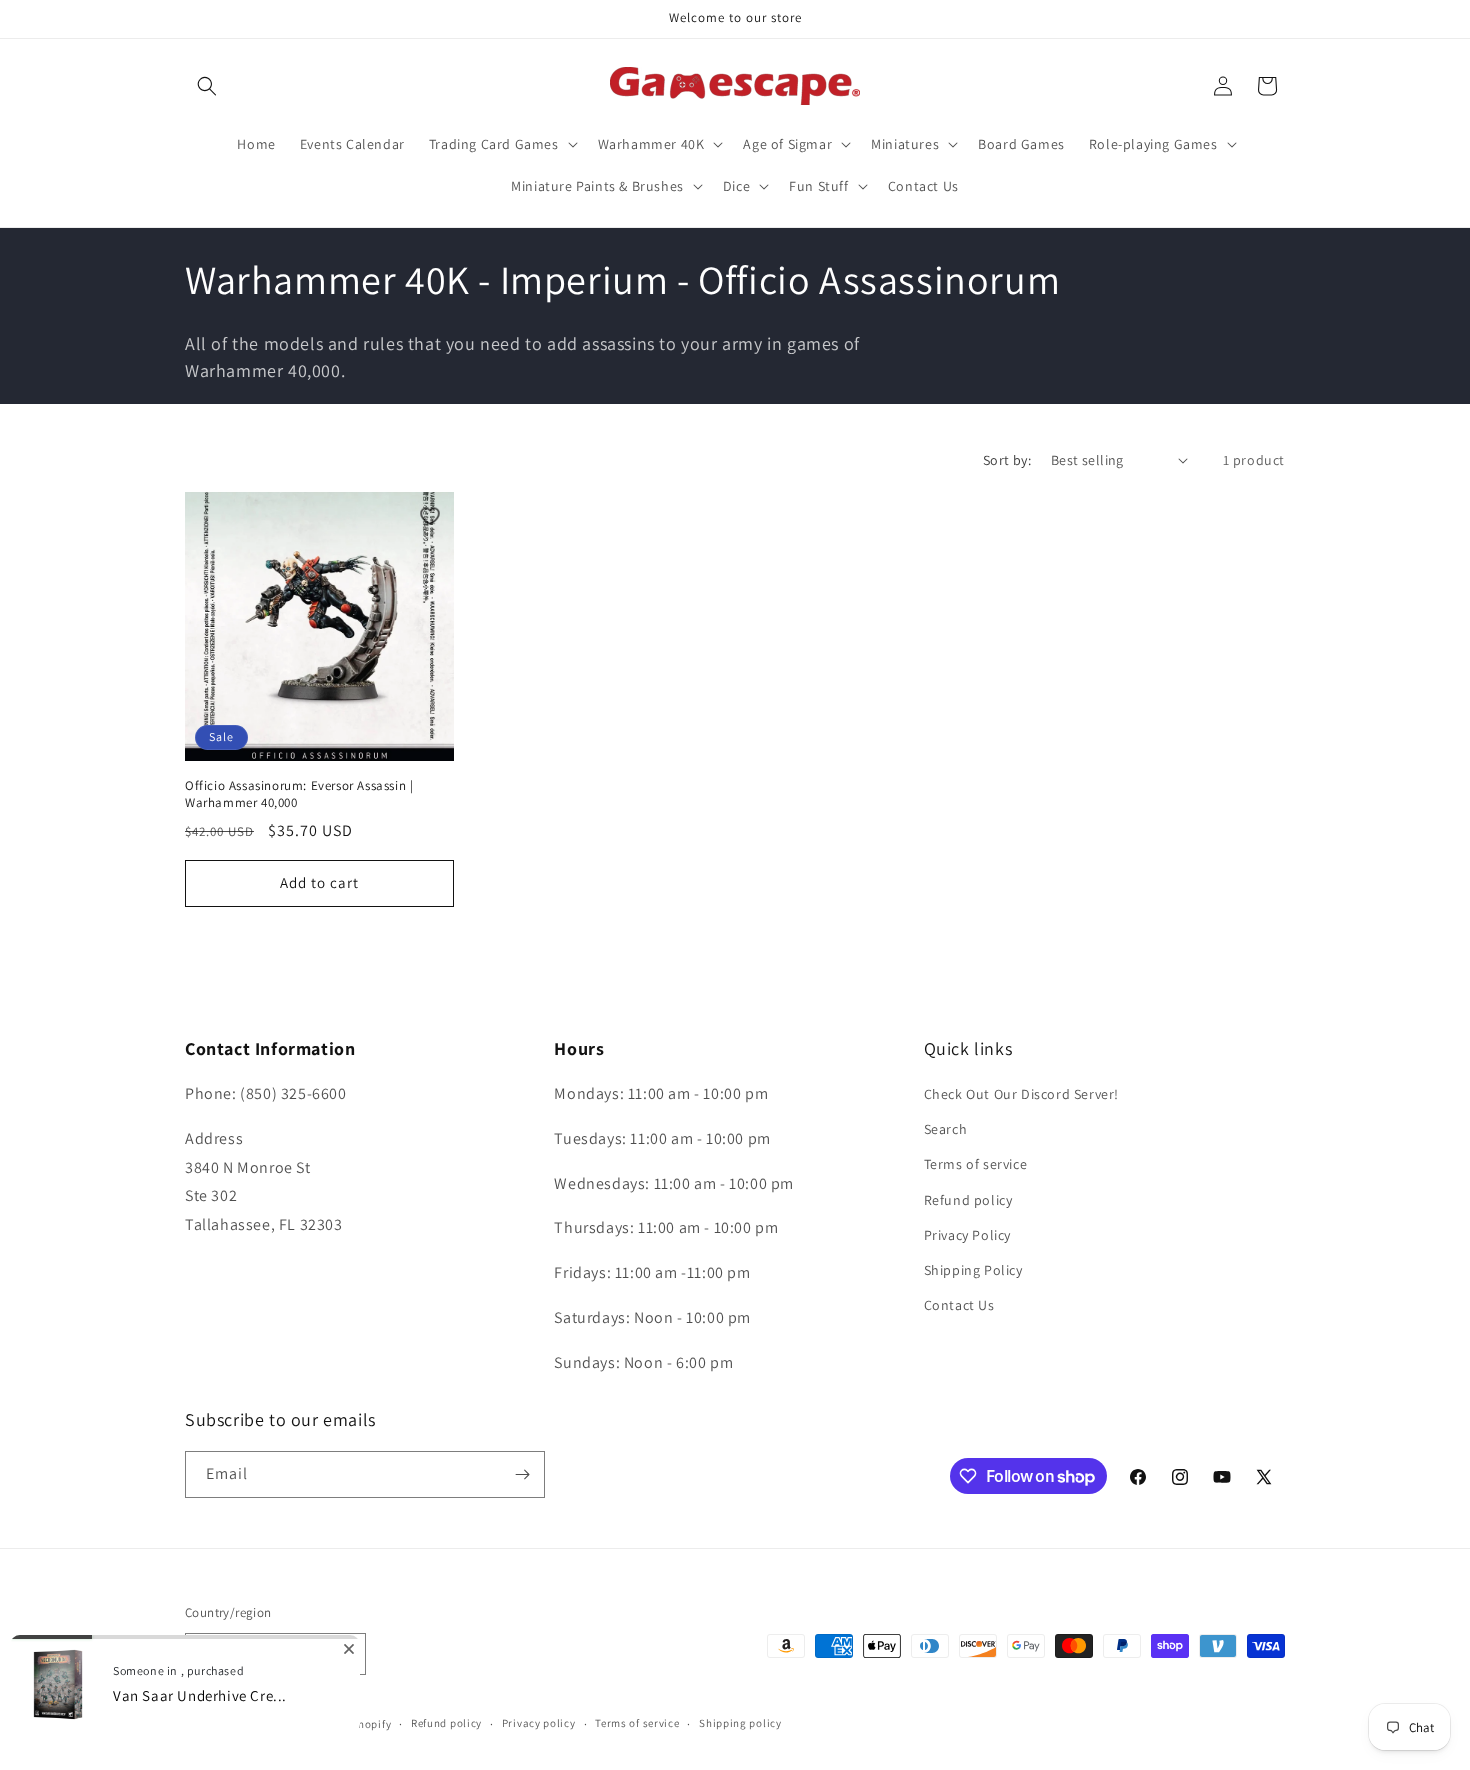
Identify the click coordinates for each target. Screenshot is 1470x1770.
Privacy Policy (967, 1235)
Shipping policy (740, 1723)
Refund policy (968, 1200)
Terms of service (976, 1165)
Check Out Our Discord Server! (1021, 1094)
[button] (207, 86)
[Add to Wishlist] (430, 516)
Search (946, 1129)
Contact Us (959, 1305)
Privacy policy (539, 1723)
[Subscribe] (522, 1474)
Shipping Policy (973, 1270)
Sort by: (1007, 460)
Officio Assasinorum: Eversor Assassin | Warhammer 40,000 (299, 794)
